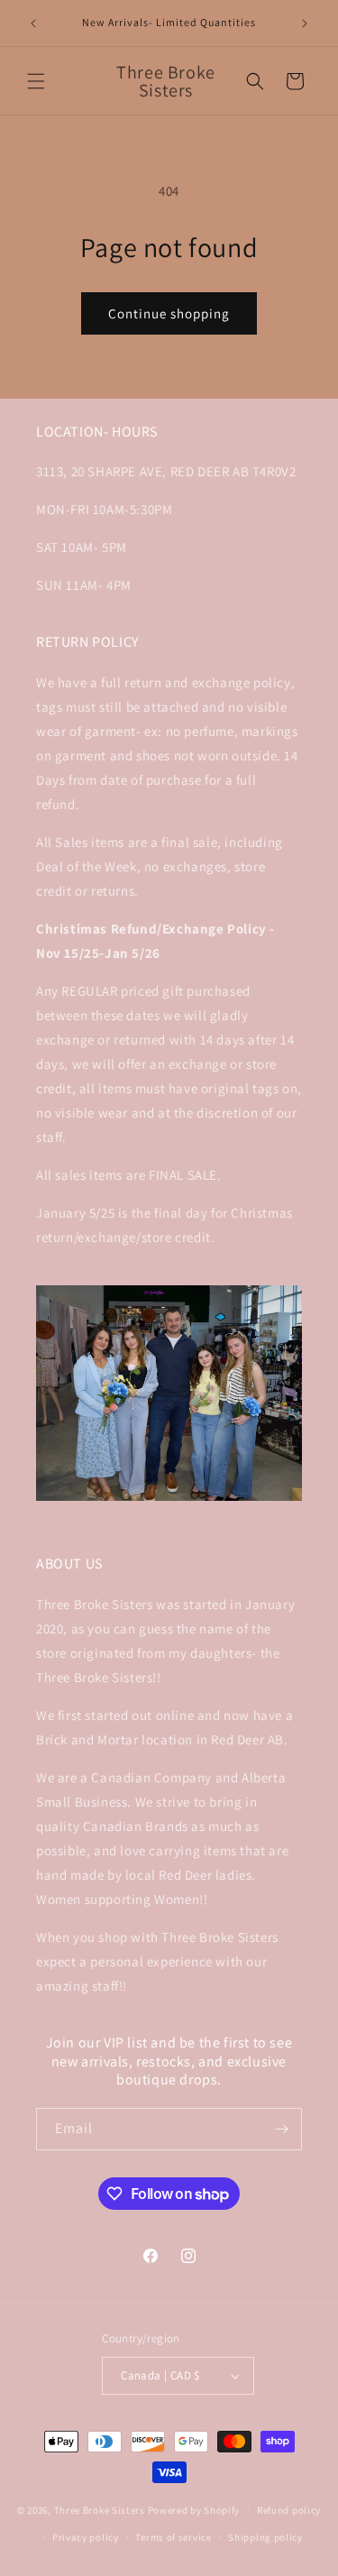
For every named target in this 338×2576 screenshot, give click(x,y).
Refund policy (289, 2510)
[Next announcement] (305, 23)
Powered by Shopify (194, 2509)
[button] (36, 81)
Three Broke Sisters (100, 2509)
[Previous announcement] (33, 23)
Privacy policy (86, 2537)
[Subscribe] (281, 2129)
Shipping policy (265, 2537)
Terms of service (173, 2537)
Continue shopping (169, 313)
